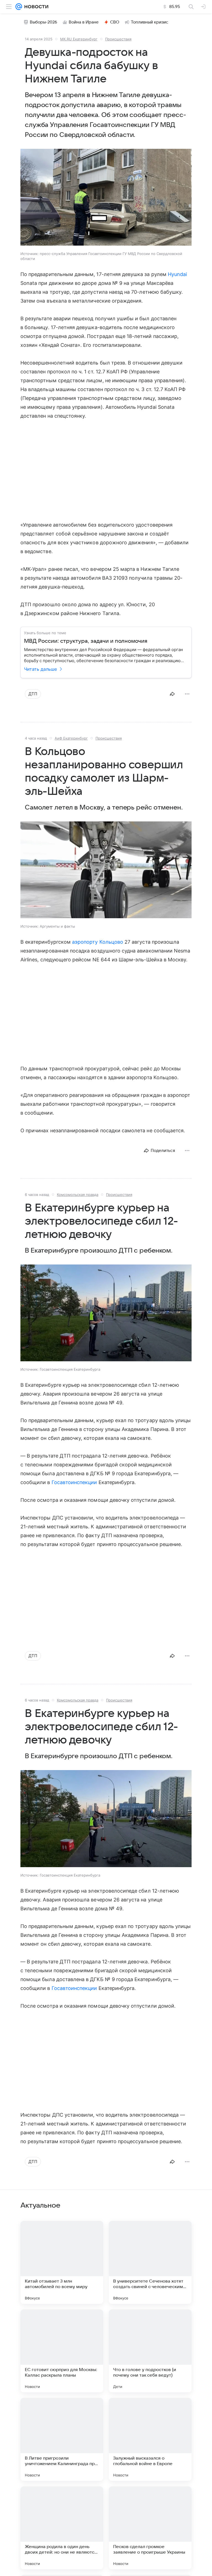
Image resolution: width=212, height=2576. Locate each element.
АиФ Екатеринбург (71, 738)
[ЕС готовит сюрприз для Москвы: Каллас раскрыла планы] (62, 2351)
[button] (106, 198)
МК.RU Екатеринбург (79, 39)
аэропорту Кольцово (98, 942)
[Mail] (19, 7)
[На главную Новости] (35, 7)
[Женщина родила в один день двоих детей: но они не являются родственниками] (62, 2528)
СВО (115, 22)
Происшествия (118, 39)
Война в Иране (84, 22)
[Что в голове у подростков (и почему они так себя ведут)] (150, 2351)
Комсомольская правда (78, 1195)
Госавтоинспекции (74, 1482)
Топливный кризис (150, 22)
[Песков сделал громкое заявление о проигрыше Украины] (150, 2528)
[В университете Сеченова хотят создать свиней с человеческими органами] (150, 2262)
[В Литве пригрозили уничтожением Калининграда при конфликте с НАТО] (62, 2439)
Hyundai (177, 274)
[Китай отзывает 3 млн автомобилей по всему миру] (62, 2262)
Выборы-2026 (43, 22)
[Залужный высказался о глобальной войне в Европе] (150, 2439)
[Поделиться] (172, 694)
